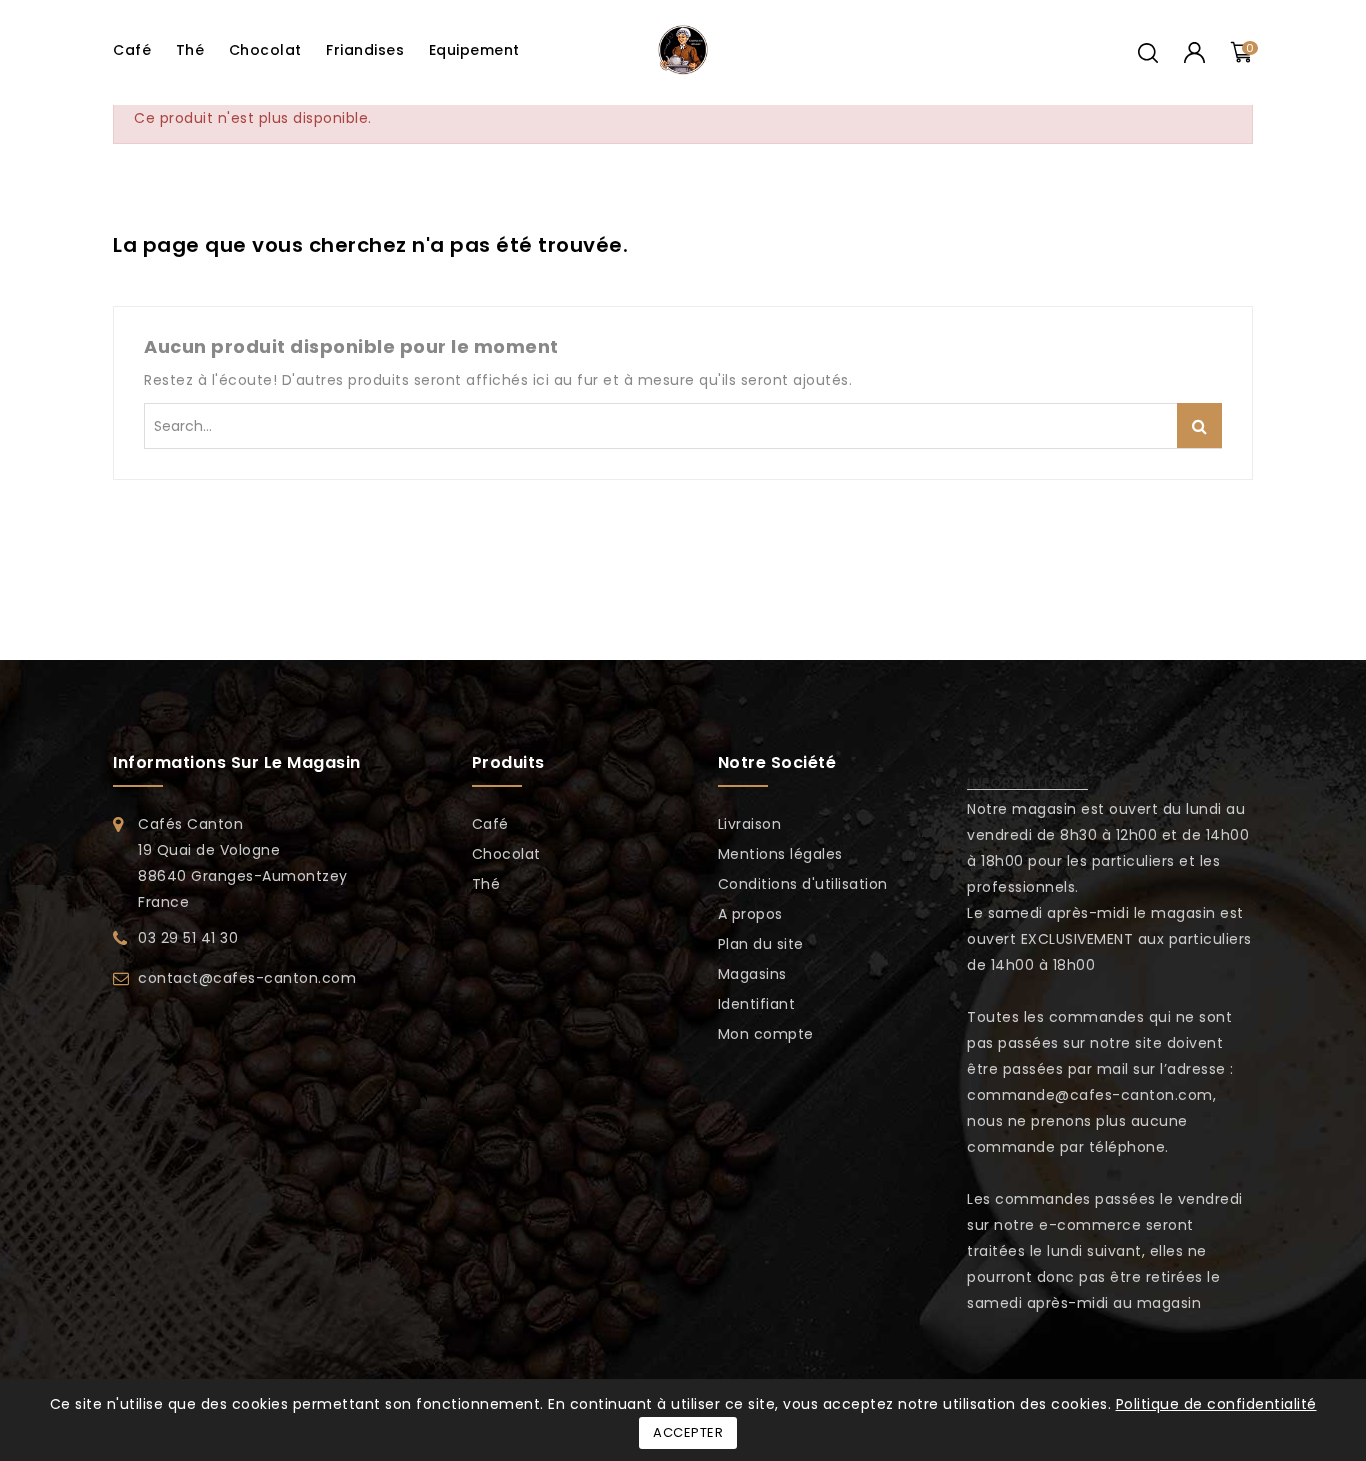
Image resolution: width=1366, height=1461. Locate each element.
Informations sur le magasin (237, 762)
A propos (750, 914)
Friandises (365, 50)
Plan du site (761, 944)
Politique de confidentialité (1216, 1404)
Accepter (688, 1432)
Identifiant (757, 1004)
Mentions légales (780, 854)
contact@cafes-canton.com (247, 978)
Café (132, 50)
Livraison (750, 824)
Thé (190, 50)
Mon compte (766, 1034)
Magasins (752, 974)
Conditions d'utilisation (803, 884)
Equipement (474, 50)
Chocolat (265, 50)
